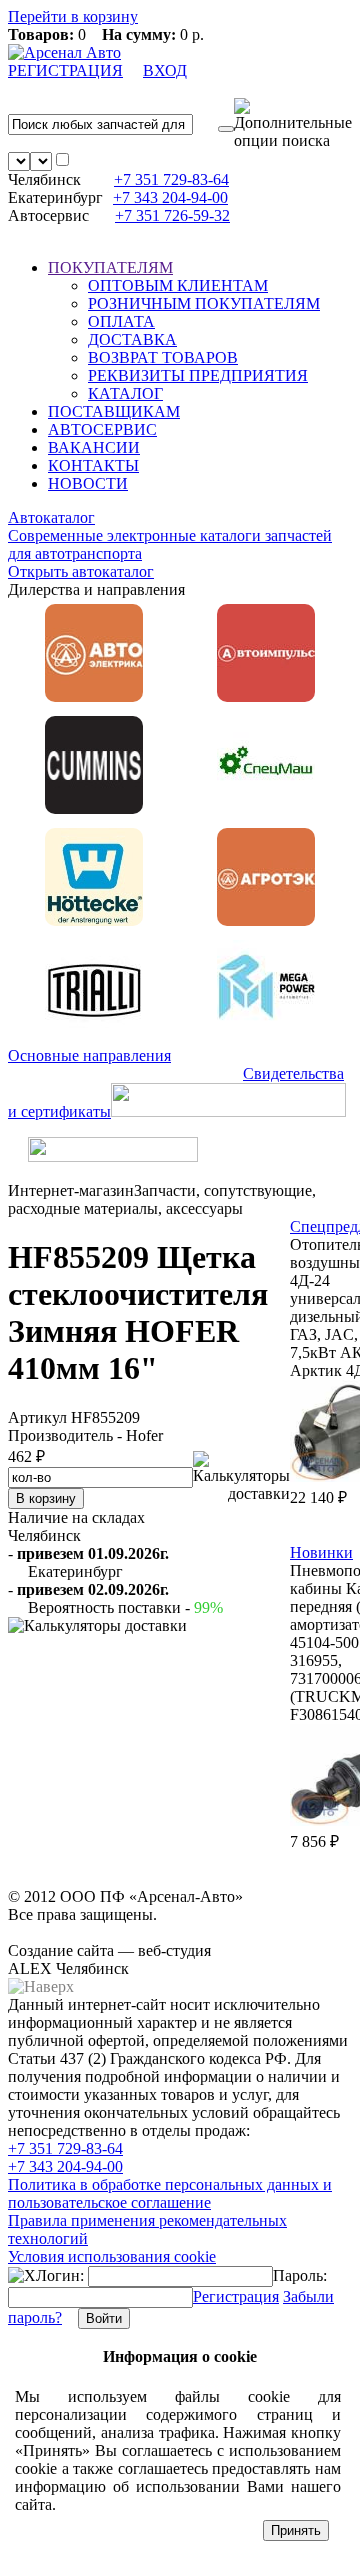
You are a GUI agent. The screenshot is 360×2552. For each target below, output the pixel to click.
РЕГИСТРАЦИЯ (65, 70)
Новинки (321, 1552)
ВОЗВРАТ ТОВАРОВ (163, 357)
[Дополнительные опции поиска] (293, 124)
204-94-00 (170, 197)
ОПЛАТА (121, 321)
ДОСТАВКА (132, 339)
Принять (296, 2530)
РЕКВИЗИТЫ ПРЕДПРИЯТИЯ (198, 375)
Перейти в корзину (73, 16)
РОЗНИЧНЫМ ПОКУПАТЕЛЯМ (204, 303)
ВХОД (165, 70)
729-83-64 (171, 179)
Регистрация (236, 2296)
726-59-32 (172, 215)
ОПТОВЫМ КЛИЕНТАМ (178, 285)
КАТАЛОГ (125, 393)
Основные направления (89, 1055)
